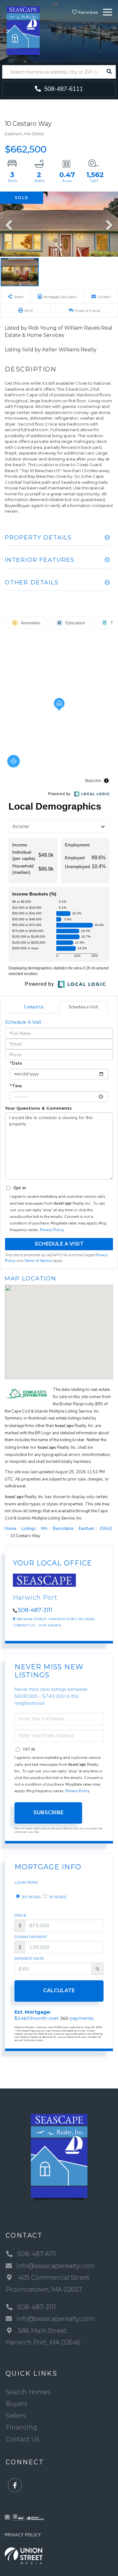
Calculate (59, 1991)
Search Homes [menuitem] (28, 2392)
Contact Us (34, 1007)
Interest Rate (29, 1958)
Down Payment (31, 1937)
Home (10, 1529)
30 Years (31, 1897)
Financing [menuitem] (21, 2427)
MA (44, 1529)
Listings (29, 1529)
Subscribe (48, 1812)
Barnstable (63, 1529)
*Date (16, 1063)
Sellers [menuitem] (16, 2416)
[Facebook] (15, 2486)
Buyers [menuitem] (17, 2404)
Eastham (87, 1529)
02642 (106, 1529)
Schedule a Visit (83, 1007)
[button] (109, 72)
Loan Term (26, 1882)
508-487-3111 (35, 1610)
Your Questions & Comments (38, 1108)
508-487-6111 (63, 89)
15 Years (57, 1897)
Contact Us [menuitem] (22, 2439)
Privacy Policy (52, 1230)
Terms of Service (38, 1261)
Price (20, 1915)
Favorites (87, 12)
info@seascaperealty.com (56, 2266)
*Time (16, 1086)
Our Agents (50, 1625)
